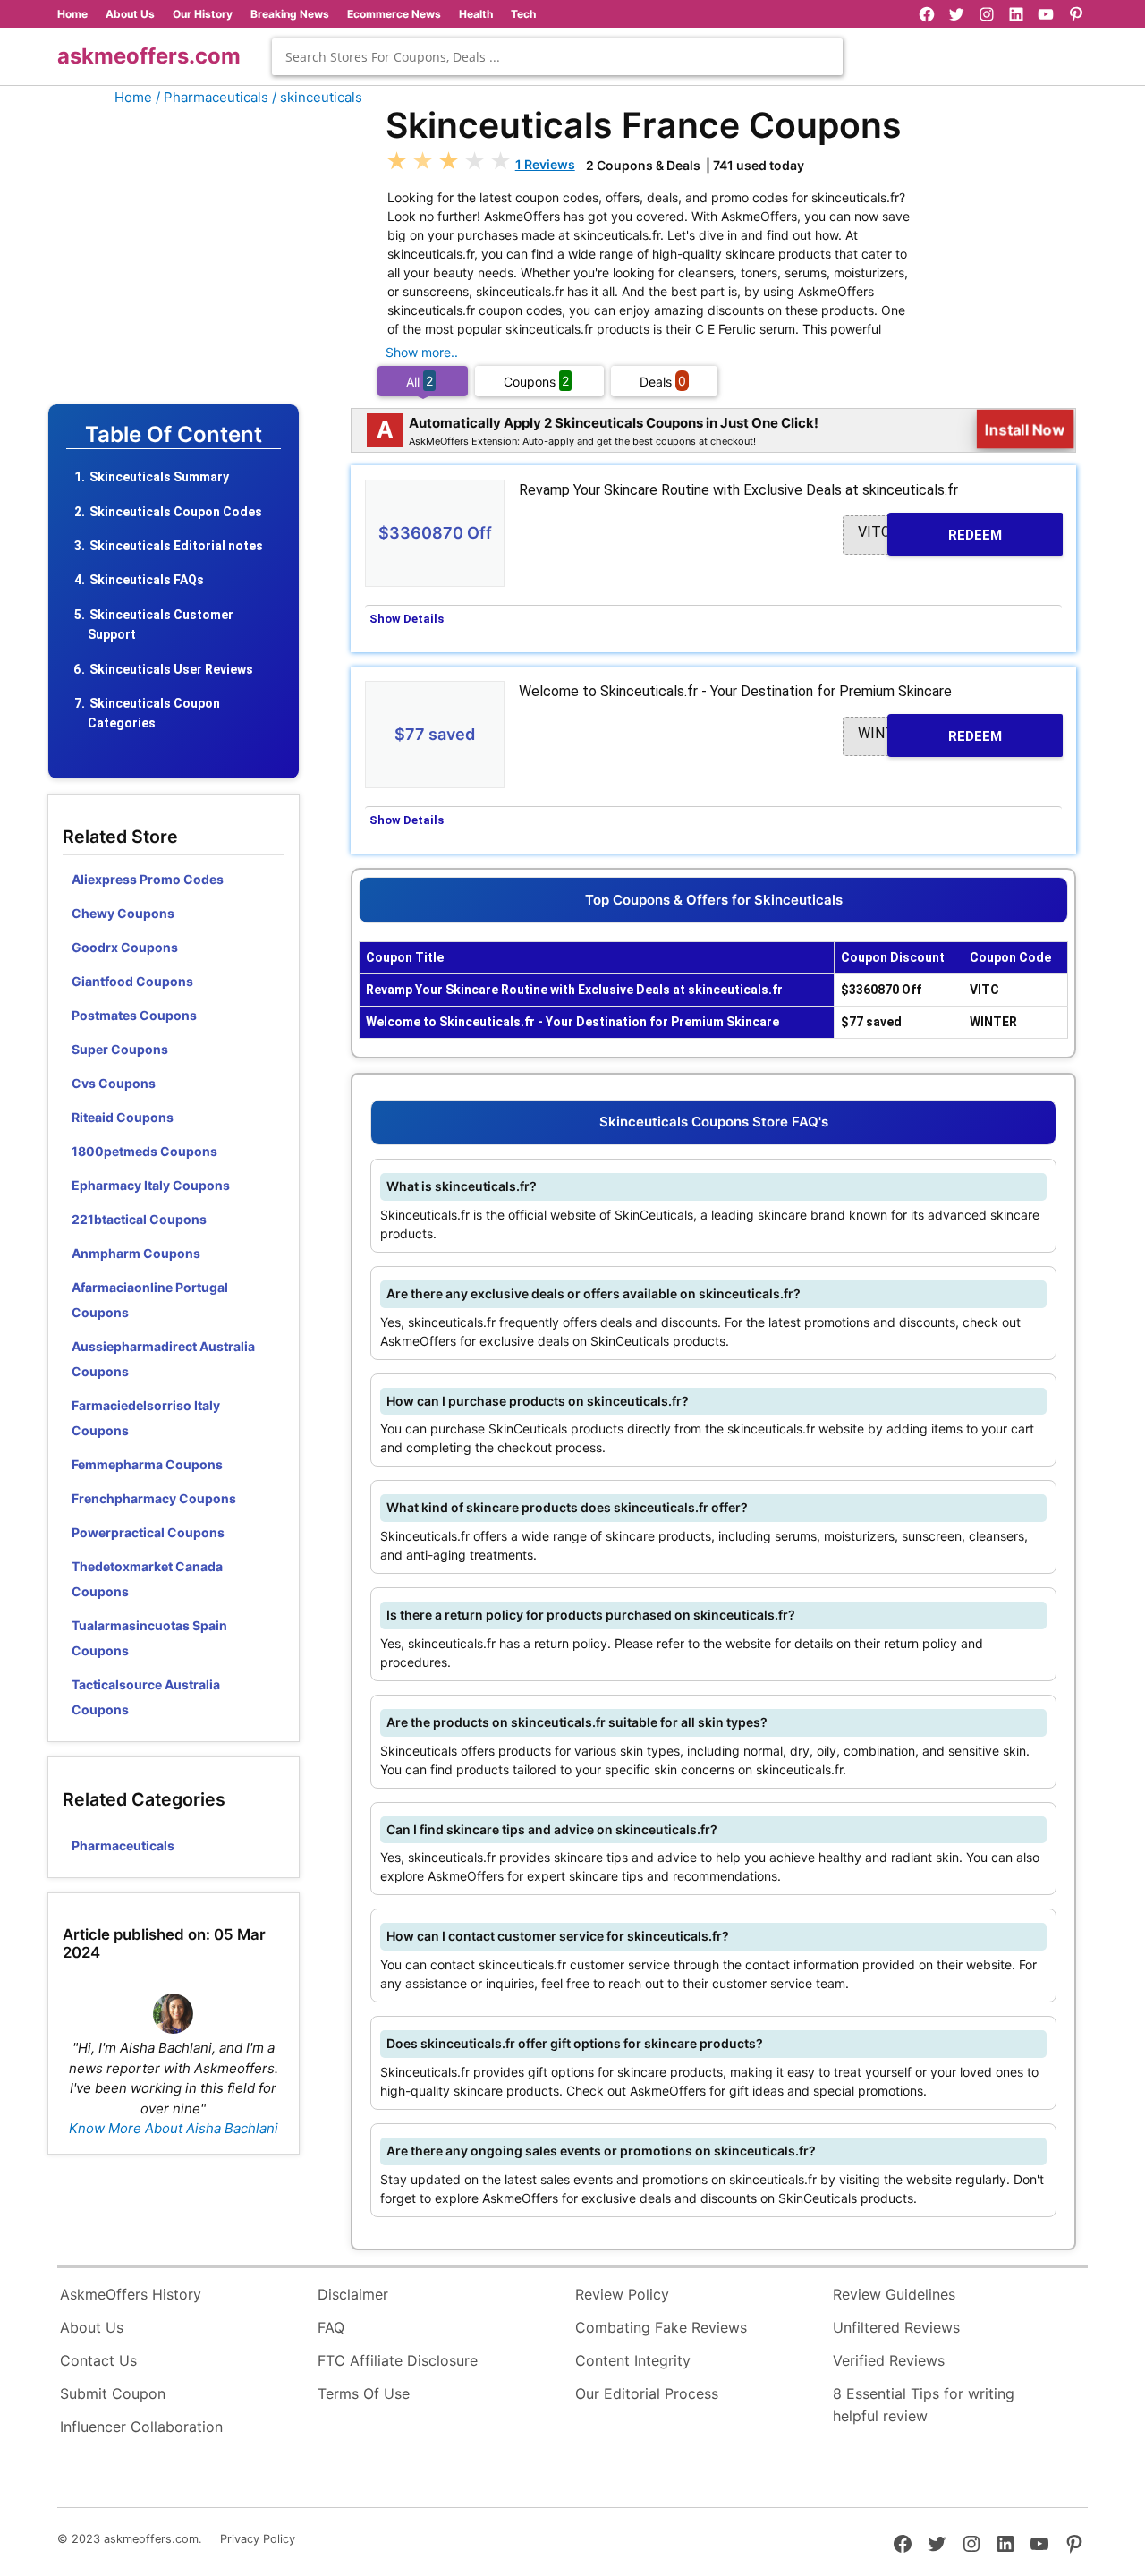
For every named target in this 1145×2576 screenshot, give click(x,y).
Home (72, 14)
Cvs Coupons (114, 1083)
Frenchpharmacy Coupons (154, 1498)
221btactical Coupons (139, 1219)
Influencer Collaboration (141, 2427)
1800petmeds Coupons (144, 1151)
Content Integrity (633, 2360)
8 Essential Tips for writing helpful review (924, 2405)
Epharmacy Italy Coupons (151, 1185)
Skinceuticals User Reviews (171, 669)
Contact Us (98, 2360)
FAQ (331, 2327)
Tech (523, 14)
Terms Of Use (364, 2393)
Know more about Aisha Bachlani (174, 2128)
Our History (203, 14)
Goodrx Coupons (125, 947)
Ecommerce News (394, 14)
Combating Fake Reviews (661, 2327)
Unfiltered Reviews (896, 2327)
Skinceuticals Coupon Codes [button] (176, 512)
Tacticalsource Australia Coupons (146, 1697)
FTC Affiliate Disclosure (398, 2360)
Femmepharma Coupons (147, 1464)
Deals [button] (663, 381)
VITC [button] (930, 533)
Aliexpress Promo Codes (148, 879)
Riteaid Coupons (123, 1117)
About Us (130, 14)
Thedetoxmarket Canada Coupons (147, 1579)
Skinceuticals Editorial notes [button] (176, 546)
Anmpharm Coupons (136, 1253)
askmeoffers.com (149, 56)
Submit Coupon (113, 2393)
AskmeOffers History (131, 2294)
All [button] (420, 381)
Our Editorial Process (647, 2393)
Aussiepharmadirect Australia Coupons (163, 1359)
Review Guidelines (894, 2294)
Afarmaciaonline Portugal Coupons (150, 1300)
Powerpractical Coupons (148, 1532)
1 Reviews (545, 164)
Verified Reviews (889, 2360)
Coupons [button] (536, 381)
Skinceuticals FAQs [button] (147, 580)
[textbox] (557, 57)
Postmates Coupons (134, 1015)
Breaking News (290, 14)
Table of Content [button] (174, 435)
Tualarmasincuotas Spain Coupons (149, 1638)
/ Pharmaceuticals (212, 97)
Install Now (1026, 429)
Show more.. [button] (422, 352)
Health (476, 14)
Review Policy (622, 2294)
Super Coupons (120, 1049)
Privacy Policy (258, 2539)
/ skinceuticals (317, 97)
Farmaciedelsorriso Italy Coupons (146, 1418)
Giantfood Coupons (132, 981)
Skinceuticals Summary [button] (159, 477)
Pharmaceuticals (123, 1845)
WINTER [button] (930, 734)
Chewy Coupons (123, 913)
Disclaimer (353, 2294)
